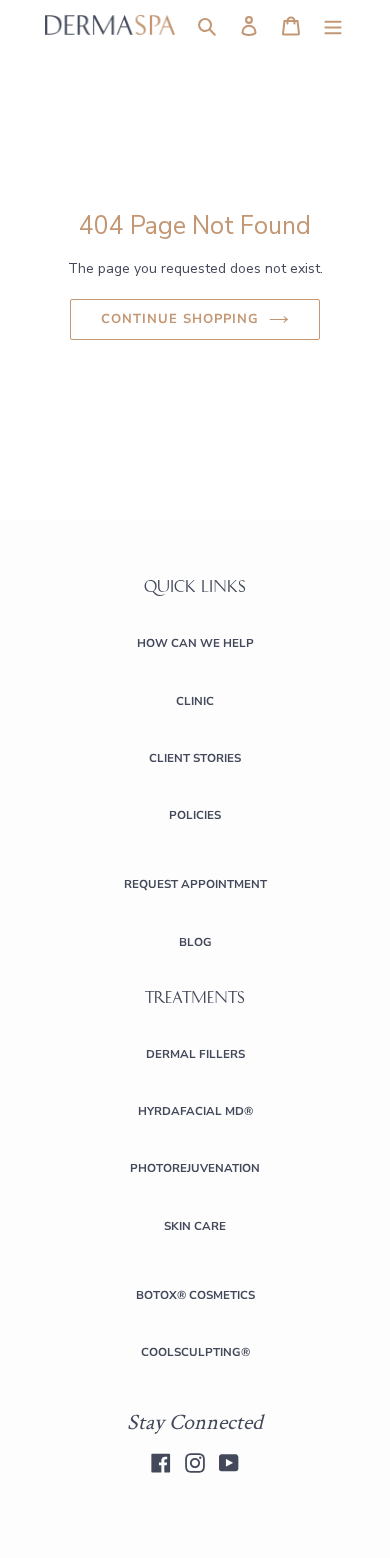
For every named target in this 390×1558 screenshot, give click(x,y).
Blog (195, 942)
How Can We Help (195, 643)
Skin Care (195, 1226)
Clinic (195, 701)
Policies (195, 815)
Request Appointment (195, 884)
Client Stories (195, 758)
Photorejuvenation (195, 1168)
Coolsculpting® (195, 1352)
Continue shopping (180, 319)
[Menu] (333, 25)
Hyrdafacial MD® (195, 1111)
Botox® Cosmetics (195, 1295)
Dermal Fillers (195, 1054)
